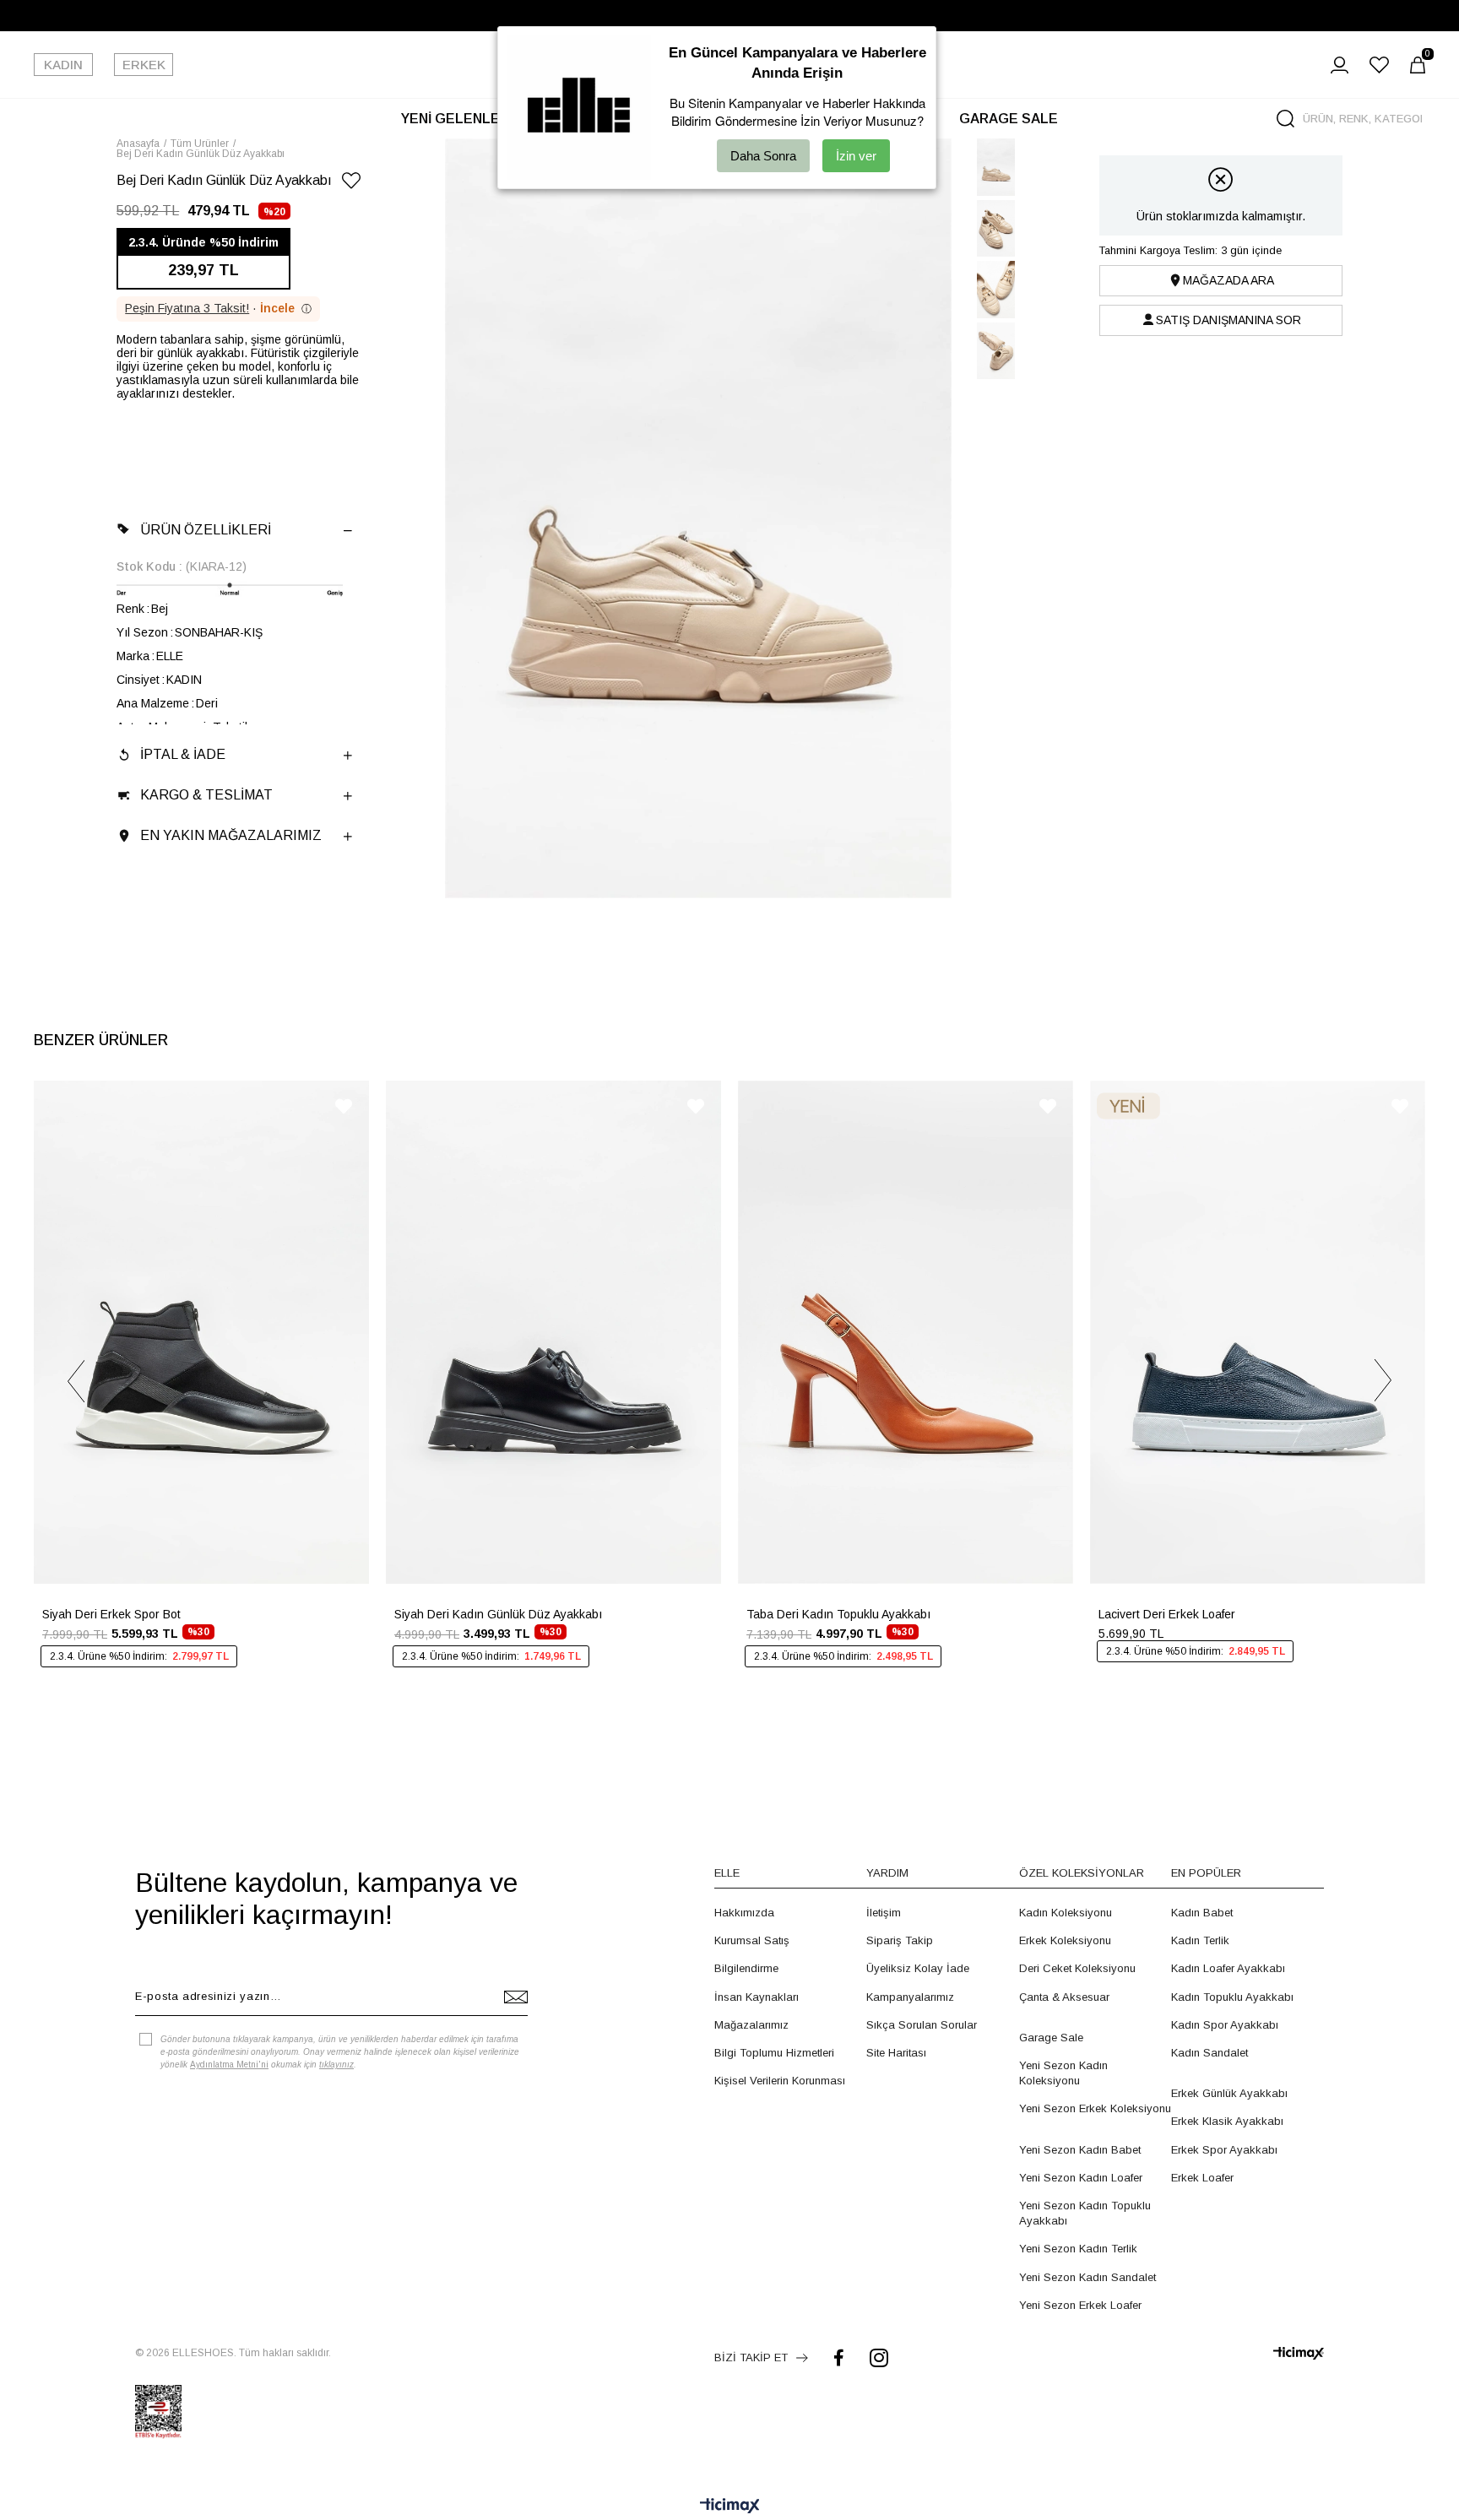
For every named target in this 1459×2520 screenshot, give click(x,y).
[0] (1418, 65)
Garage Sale (1051, 2038)
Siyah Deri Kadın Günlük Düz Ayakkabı (498, 1614)
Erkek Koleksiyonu (1065, 1940)
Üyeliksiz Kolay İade (918, 1968)
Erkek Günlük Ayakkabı (1229, 2093)
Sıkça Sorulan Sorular (922, 2025)
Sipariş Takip (900, 1940)
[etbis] (158, 2412)
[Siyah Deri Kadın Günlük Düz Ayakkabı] (553, 1332)
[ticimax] (1299, 2353)
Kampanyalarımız (910, 1997)
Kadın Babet (1202, 1913)
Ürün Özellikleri (206, 530)
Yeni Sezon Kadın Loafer (1081, 2178)
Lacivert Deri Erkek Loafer (1167, 1614)
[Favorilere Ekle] (351, 184)
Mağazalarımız (751, 2025)
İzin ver (856, 156)
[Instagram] (879, 2357)
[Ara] (1285, 119)
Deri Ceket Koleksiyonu (1077, 1968)
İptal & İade (183, 754)
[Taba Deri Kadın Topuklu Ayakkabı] (906, 1332)
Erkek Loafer (1202, 2178)
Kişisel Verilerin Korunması (780, 2081)
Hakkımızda (744, 1913)
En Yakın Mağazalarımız (231, 835)
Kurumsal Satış (752, 1940)
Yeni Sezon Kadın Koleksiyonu (1063, 2073)
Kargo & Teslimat (206, 795)
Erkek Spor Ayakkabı (1224, 2150)
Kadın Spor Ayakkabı (1225, 2025)
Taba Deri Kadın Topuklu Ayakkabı (838, 1614)
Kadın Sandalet (1210, 2053)
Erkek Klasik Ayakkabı (1227, 2121)
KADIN (63, 65)
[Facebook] (839, 2357)
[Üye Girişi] (1340, 65)
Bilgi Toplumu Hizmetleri (774, 2053)
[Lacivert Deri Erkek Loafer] (1258, 1332)
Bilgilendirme (746, 1968)
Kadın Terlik (1200, 1940)
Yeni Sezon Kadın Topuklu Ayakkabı (1085, 2213)
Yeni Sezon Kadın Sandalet (1087, 2277)
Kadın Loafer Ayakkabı (1228, 1968)
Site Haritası (896, 2053)
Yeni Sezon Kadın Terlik (1078, 2249)
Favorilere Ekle (344, 1106)
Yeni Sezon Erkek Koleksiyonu (1095, 2108)
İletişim (884, 1913)
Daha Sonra (763, 156)
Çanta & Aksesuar (1064, 1997)
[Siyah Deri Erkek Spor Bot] (201, 1332)
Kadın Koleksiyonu (1066, 1913)
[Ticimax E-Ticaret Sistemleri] (730, 2507)
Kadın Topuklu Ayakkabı (1232, 1997)
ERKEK (144, 65)
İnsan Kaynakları (757, 1997)
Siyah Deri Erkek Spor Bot (111, 1614)
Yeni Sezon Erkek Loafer (1080, 2305)
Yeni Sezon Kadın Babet (1080, 2150)
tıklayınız (336, 2065)
